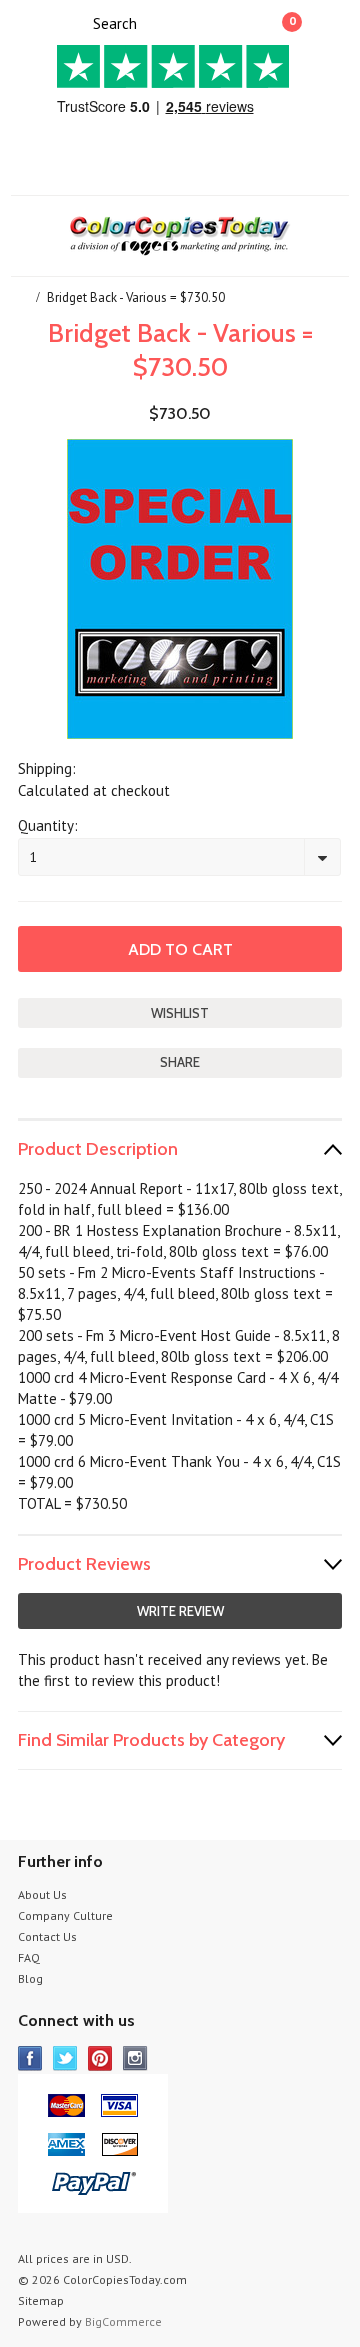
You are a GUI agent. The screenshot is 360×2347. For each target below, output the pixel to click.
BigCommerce (123, 2321)
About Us (42, 1894)
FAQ (29, 1957)
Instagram (135, 2058)
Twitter (65, 2058)
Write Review (180, 1611)
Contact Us (47, 1936)
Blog (30, 1978)
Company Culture (65, 1915)
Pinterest (100, 2058)
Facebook (30, 2058)
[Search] (75, 22)
